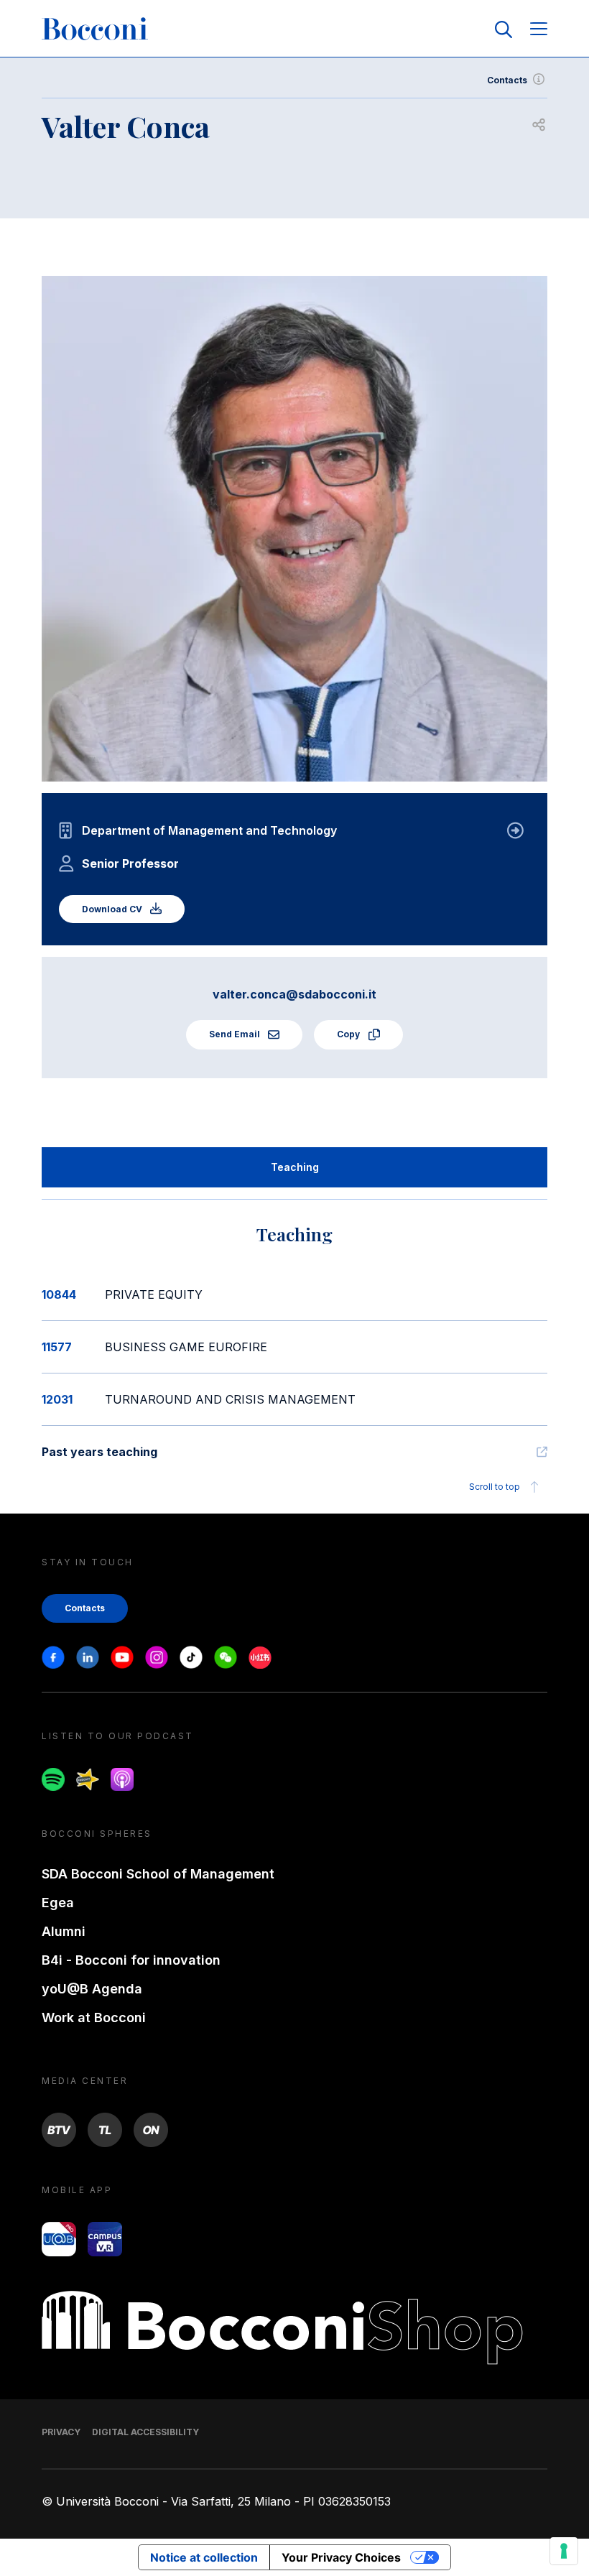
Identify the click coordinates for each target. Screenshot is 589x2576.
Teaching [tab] (295, 1167)
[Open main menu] (539, 30)
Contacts (507, 80)
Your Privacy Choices (341, 2557)
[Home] (95, 29)
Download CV (113, 909)
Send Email (236, 1034)
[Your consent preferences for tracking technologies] (564, 2551)
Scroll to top (495, 1487)
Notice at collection (204, 2557)
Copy (349, 1034)
